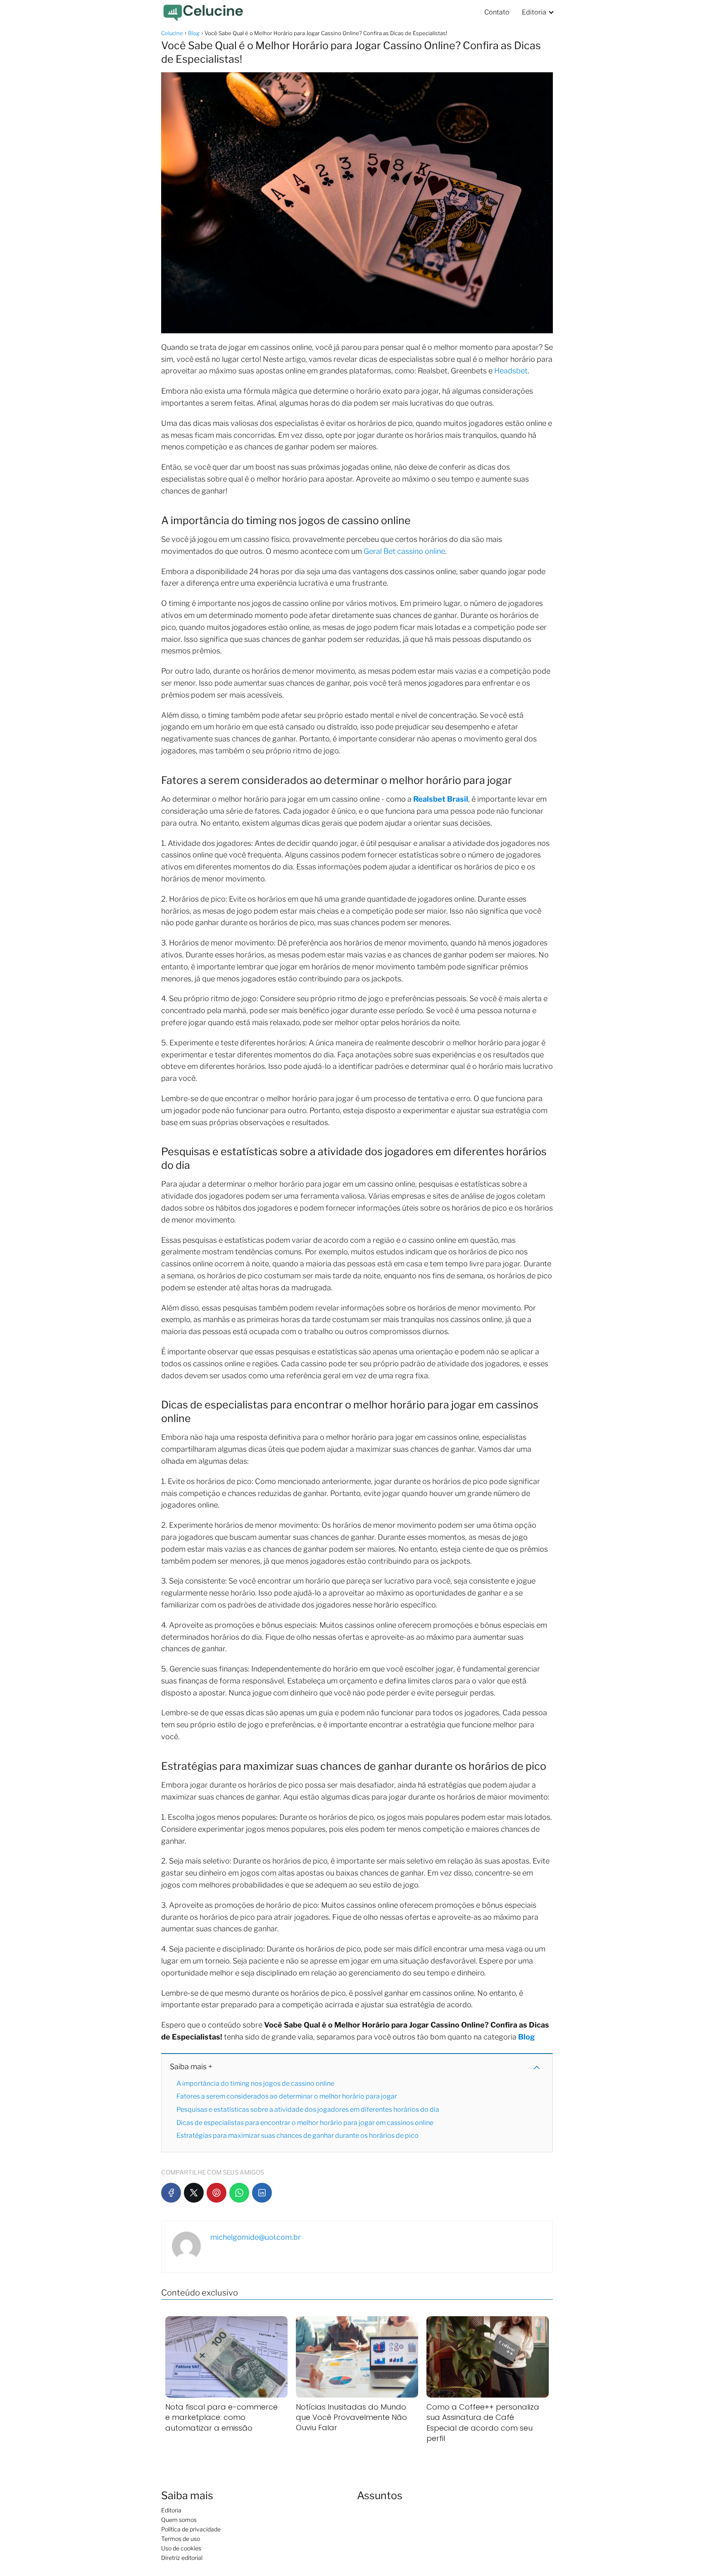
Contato (497, 12)
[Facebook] (171, 2193)
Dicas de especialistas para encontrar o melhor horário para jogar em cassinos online (305, 2123)
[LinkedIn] (262, 2193)
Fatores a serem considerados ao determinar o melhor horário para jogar (287, 2096)
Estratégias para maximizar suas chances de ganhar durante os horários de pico (297, 2136)
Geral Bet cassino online (404, 551)
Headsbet (511, 371)
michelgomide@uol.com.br (256, 2237)
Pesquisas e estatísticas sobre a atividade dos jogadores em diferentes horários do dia (308, 2109)
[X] (194, 2193)
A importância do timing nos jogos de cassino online (255, 2083)
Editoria (534, 12)
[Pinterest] (217, 2193)
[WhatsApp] (239, 2193)
